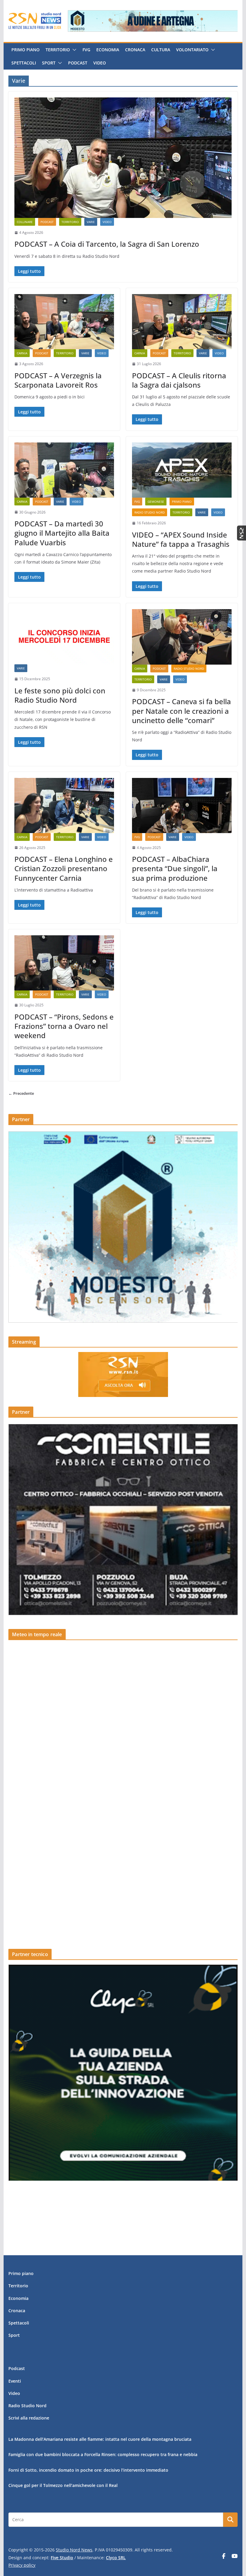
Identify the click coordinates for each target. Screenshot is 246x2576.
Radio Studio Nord (150, 512)
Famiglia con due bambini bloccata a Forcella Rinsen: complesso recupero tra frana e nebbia (103, 2454)
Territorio (58, 50)
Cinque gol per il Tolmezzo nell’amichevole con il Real (63, 2485)
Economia (108, 50)
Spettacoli (24, 63)
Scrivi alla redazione (29, 2418)
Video (100, 63)
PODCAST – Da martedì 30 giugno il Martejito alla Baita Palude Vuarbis (62, 533)
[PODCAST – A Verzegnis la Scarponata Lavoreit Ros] (64, 322)
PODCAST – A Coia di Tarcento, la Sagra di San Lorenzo (107, 244)
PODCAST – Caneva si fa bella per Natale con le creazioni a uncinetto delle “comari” (181, 711)
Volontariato (192, 50)
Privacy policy (22, 2565)
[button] (73, 50)
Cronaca (135, 50)
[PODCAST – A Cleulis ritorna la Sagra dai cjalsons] (182, 322)
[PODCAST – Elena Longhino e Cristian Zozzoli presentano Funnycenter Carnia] (64, 806)
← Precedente (21, 1093)
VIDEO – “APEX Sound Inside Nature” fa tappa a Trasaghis (181, 539)
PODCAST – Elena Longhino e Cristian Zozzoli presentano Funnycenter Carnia (64, 868)
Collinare (25, 222)
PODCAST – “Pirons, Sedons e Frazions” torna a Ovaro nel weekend (64, 1026)
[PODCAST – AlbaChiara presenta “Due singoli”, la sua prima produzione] (182, 806)
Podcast (78, 63)
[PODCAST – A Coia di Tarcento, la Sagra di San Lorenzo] (123, 158)
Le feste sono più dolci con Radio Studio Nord (60, 695)
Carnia (22, 353)
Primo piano (25, 50)
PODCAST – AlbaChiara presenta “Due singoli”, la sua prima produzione (175, 868)
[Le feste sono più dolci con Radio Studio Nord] (64, 637)
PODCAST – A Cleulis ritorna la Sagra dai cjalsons (179, 380)
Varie (91, 222)
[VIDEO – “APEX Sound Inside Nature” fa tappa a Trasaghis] (182, 470)
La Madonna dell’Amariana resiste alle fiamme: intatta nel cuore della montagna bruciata (100, 2439)
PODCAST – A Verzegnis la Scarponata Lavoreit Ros (58, 380)
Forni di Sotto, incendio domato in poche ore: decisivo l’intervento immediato (88, 2470)
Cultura (161, 50)
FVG (86, 50)
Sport (49, 63)
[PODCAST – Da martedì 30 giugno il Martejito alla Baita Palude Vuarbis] (64, 470)
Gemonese (156, 502)
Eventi (15, 2381)
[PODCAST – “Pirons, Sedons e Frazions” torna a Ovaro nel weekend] (64, 963)
